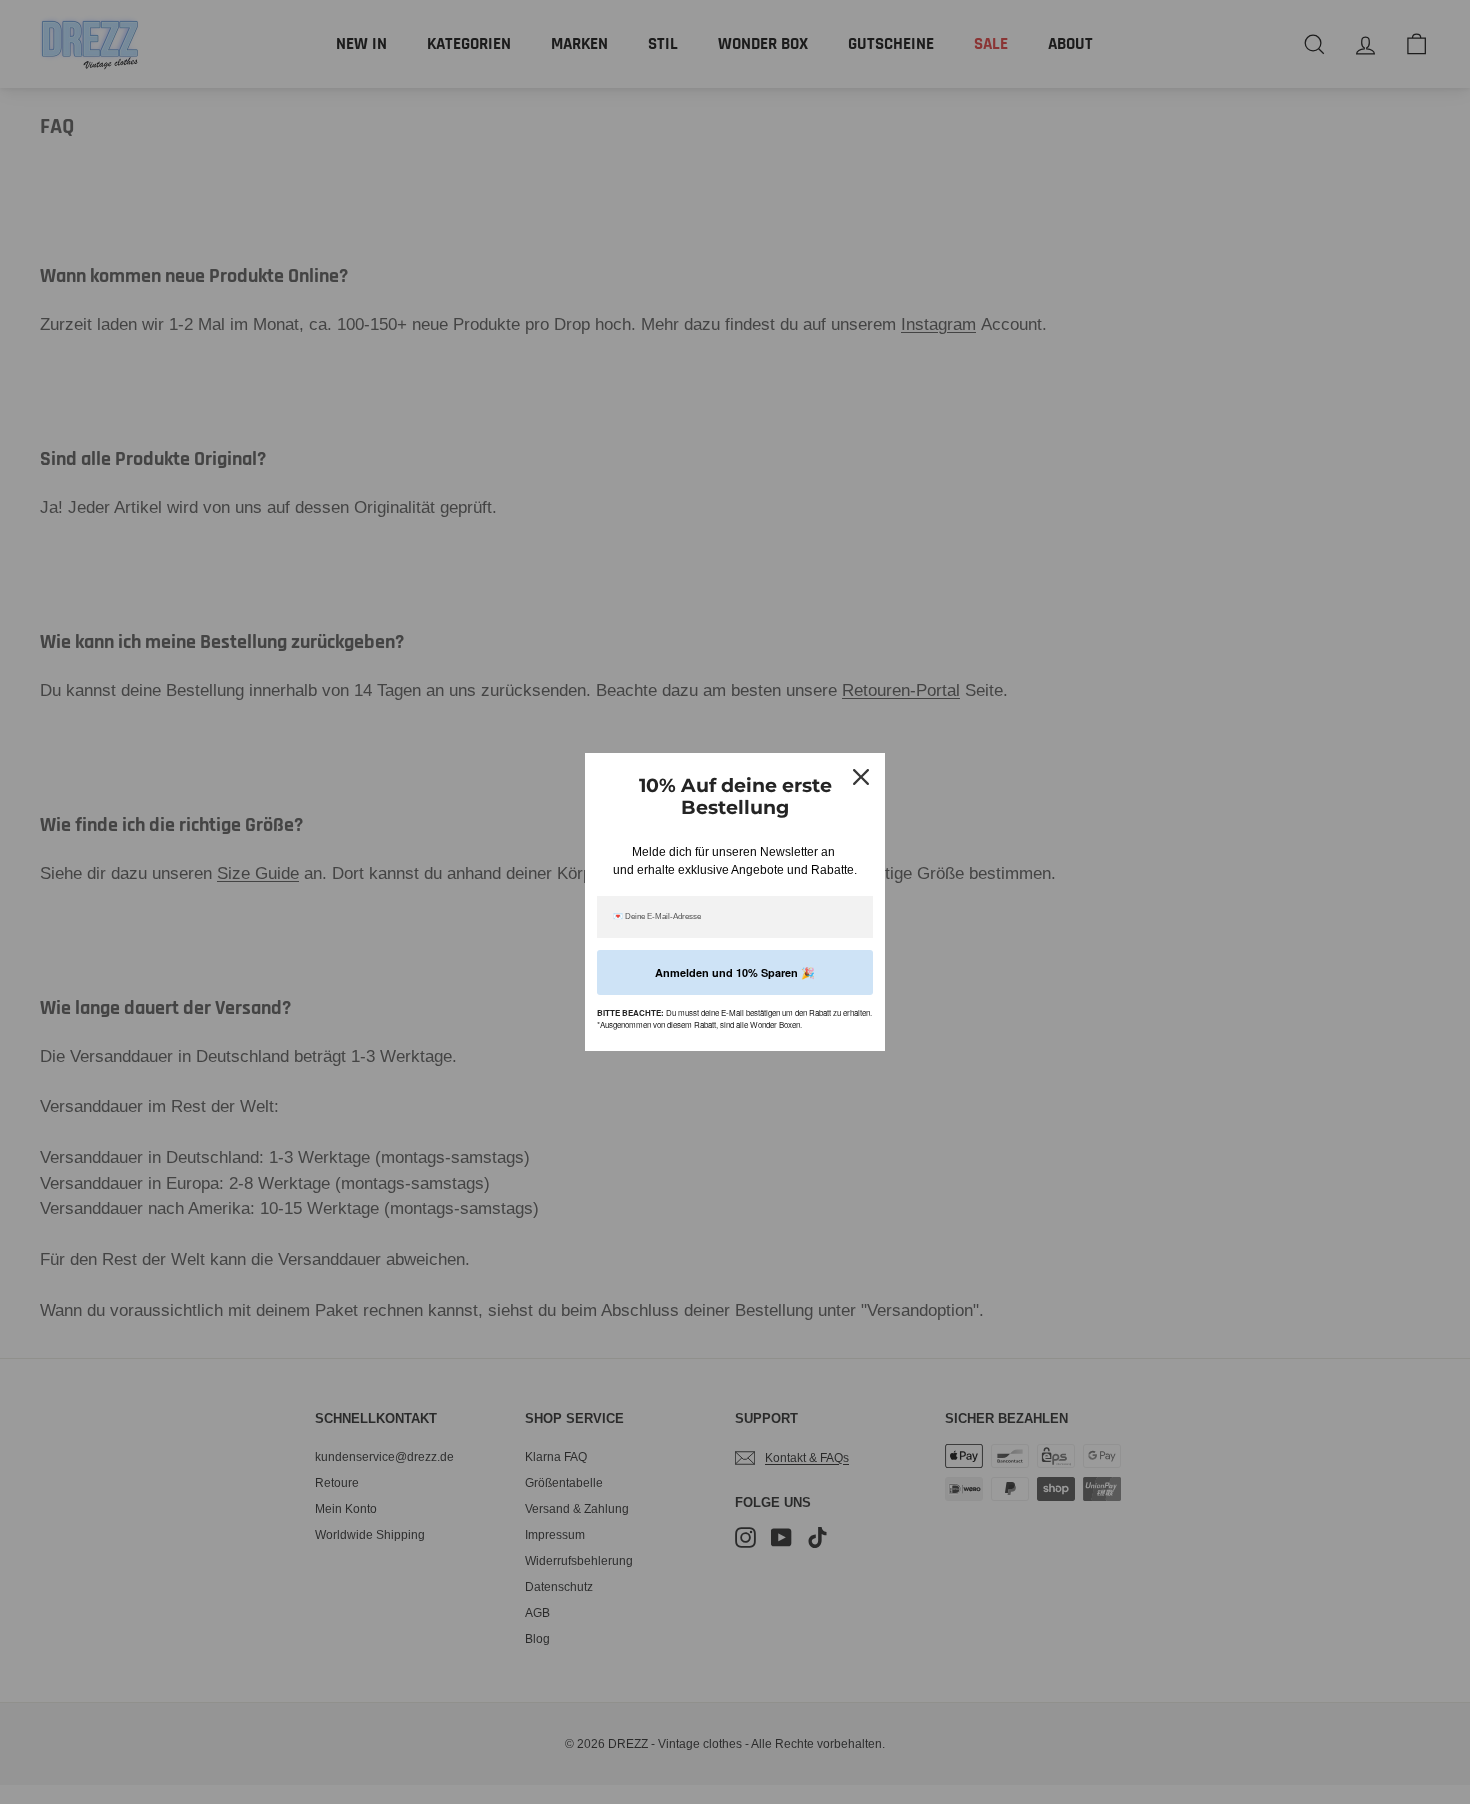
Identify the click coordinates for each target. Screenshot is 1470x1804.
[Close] (861, 777)
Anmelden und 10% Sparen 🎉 (735, 972)
